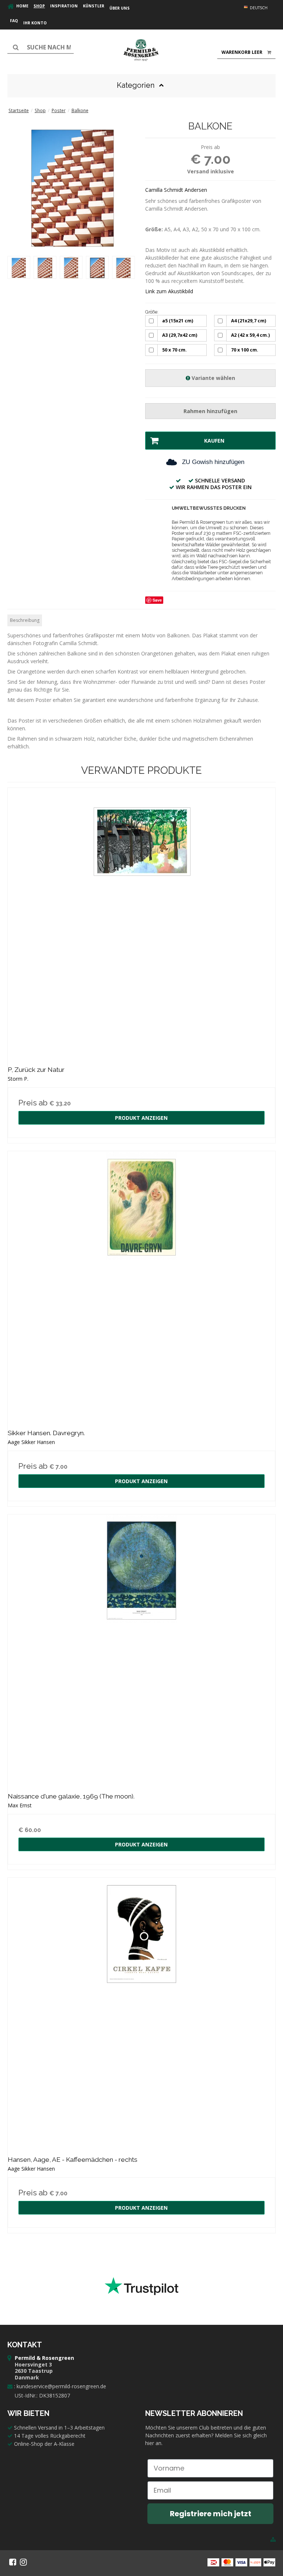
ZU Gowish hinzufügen (213, 462)
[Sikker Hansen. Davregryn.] (141, 1285)
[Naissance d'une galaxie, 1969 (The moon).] (141, 1648)
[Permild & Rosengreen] (141, 50)
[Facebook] (13, 2562)
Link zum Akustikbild (169, 291)
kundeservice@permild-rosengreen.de (61, 2386)
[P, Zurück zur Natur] (141, 922)
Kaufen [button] (214, 441)
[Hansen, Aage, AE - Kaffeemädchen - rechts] (141, 2012)
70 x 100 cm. (245, 350)
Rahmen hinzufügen (210, 411)
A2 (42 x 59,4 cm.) (250, 335)
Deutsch (258, 8)
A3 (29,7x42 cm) (180, 335)
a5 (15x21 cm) (178, 321)
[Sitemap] (273, 2539)
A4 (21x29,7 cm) (249, 321)
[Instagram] (23, 2562)
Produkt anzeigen (141, 1118)
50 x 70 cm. (174, 350)
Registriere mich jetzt (211, 2514)
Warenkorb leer (242, 52)
